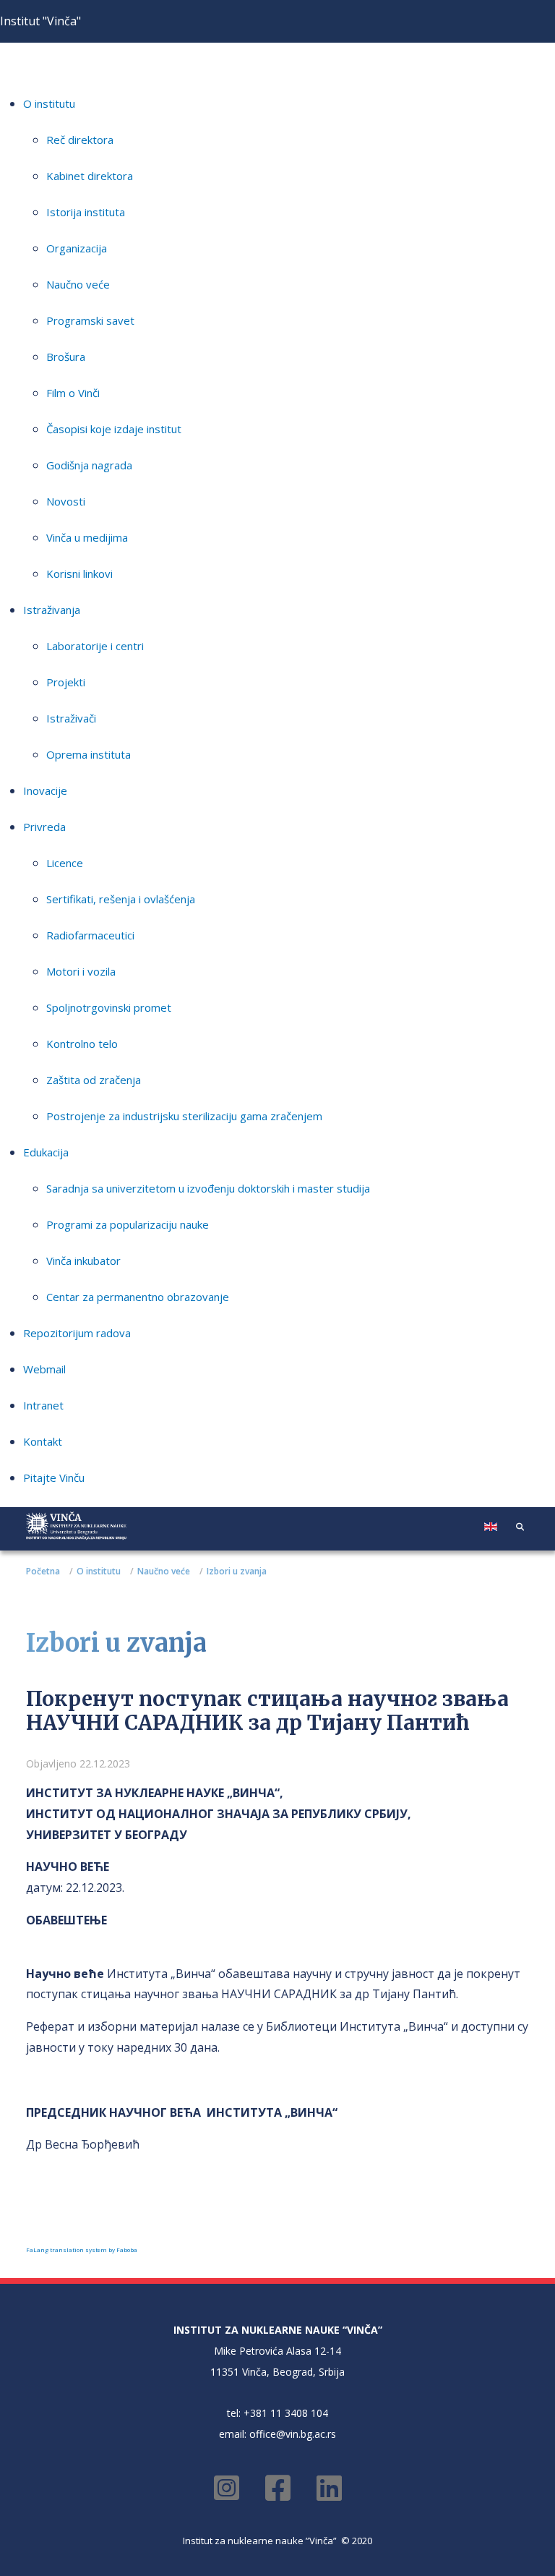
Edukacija (46, 1152)
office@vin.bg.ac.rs (293, 2434)
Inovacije (45, 790)
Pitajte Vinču (54, 1477)
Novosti (66, 501)
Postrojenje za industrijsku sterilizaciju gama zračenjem (184, 1116)
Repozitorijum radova (77, 1333)
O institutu (49, 103)
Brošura (66, 357)
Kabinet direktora (90, 176)
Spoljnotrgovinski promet (109, 1007)
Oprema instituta (89, 754)
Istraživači (71, 718)
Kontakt (43, 1441)
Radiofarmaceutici (90, 935)
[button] (520, 1526)
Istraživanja (52, 610)
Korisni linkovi (79, 573)
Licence (65, 863)
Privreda (44, 827)
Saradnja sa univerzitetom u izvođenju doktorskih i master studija (208, 1188)
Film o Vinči (73, 393)
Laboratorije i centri (95, 646)
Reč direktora (80, 140)
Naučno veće (78, 284)
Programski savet (90, 320)
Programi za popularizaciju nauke (128, 1224)
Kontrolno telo (82, 1044)
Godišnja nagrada (89, 465)
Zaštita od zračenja (94, 1080)
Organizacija (77, 248)
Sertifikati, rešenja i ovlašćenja (121, 899)
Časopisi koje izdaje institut (114, 429)
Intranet (43, 1405)
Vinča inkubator (83, 1261)
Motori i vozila (81, 971)
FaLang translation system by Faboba (82, 2249)
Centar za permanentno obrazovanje (138, 1297)
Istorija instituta (86, 212)
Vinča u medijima (87, 537)
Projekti (66, 682)
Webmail (44, 1369)
